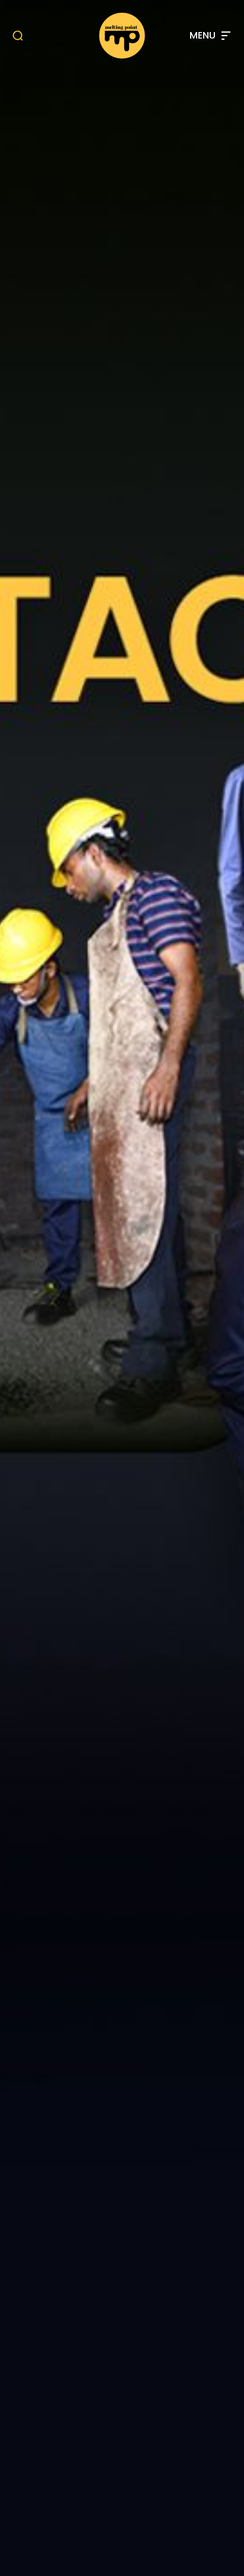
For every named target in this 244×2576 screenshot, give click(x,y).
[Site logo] (122, 36)
